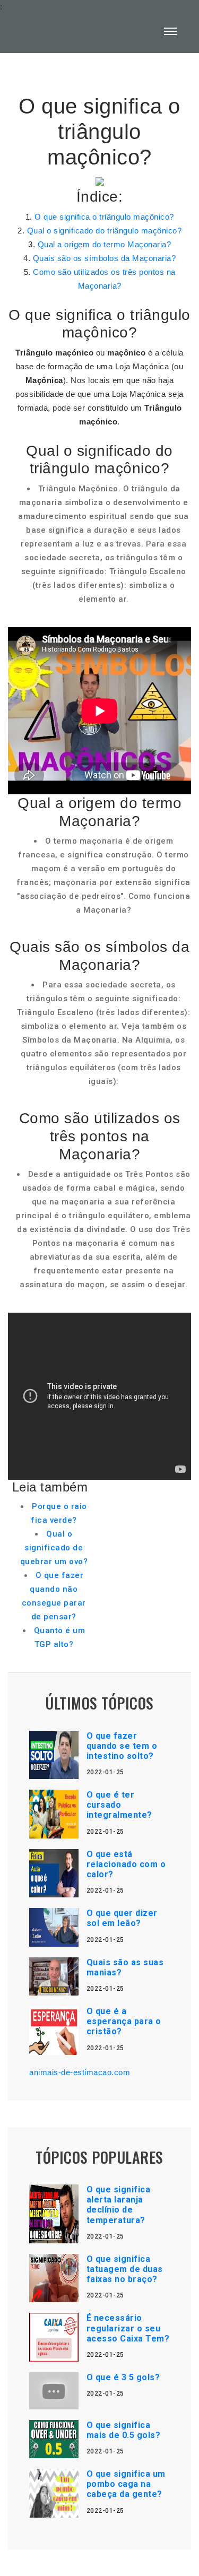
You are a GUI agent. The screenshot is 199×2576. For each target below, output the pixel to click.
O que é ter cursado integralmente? (119, 1805)
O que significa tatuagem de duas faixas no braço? (125, 2269)
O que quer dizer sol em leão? (122, 1918)
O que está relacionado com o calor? (126, 1864)
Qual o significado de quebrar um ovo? (54, 1548)
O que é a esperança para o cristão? (124, 2021)
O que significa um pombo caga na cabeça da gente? (126, 2484)
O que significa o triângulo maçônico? (104, 217)
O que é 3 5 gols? (123, 2377)
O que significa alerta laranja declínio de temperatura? (119, 2205)
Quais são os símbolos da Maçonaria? (105, 258)
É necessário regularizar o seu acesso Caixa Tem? (128, 2328)
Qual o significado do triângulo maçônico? (105, 231)
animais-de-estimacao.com (80, 2072)
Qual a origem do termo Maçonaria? (105, 244)
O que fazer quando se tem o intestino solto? (122, 1746)
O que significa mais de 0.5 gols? (124, 2430)
